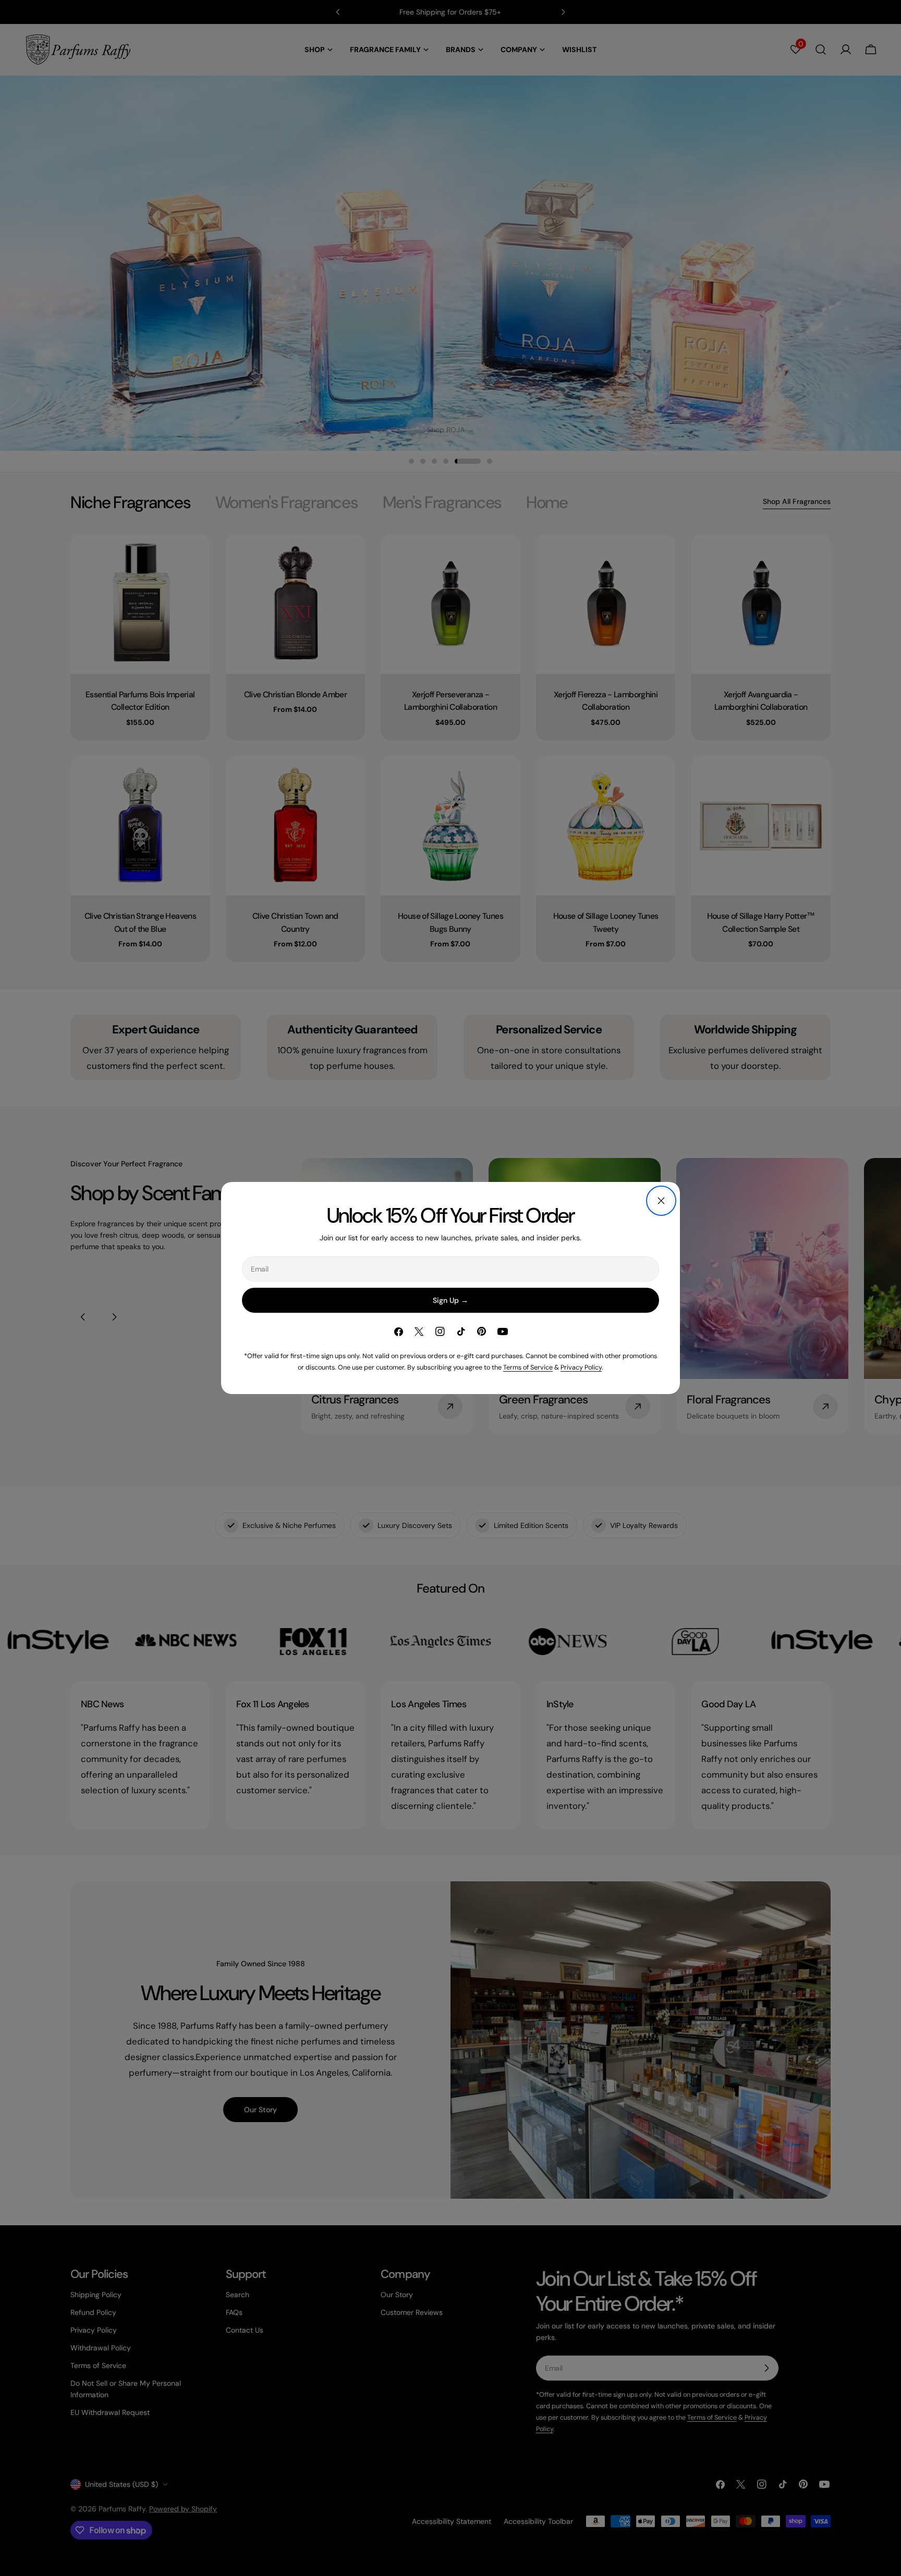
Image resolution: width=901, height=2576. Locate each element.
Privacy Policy (581, 1367)
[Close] (661, 1201)
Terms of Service (528, 1367)
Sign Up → (451, 1300)
